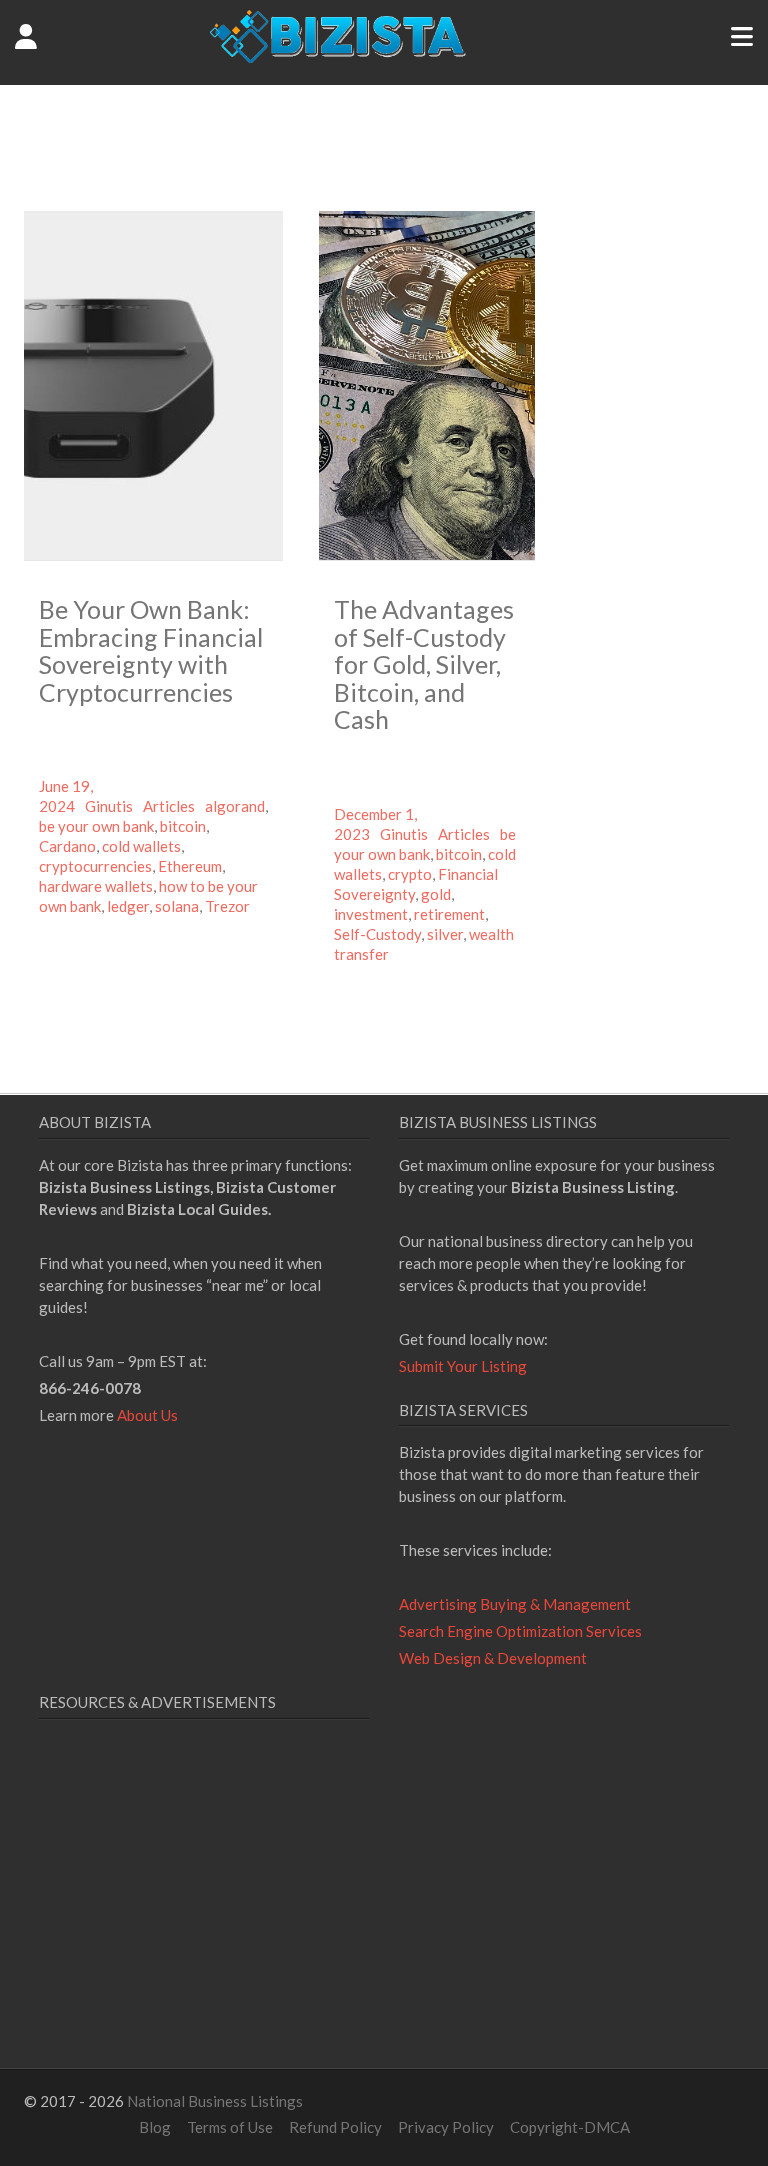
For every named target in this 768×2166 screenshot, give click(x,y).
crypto (410, 874)
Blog (155, 2127)
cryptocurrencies (95, 866)
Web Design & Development (493, 1658)
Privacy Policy (446, 2127)
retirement (449, 914)
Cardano (67, 846)
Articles (169, 806)
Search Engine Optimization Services (520, 1631)
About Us (147, 1415)
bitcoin (183, 826)
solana (177, 906)
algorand (235, 806)
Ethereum (190, 866)
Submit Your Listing (463, 1366)
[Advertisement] (207, 1918)
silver (445, 934)
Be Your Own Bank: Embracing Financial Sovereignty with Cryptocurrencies (151, 650)
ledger (128, 906)
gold (436, 894)
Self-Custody (377, 934)
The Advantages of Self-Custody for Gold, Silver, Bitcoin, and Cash (424, 664)
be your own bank (96, 826)
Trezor (227, 906)
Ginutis (109, 806)
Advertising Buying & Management (515, 1604)
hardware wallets (96, 886)
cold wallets (141, 846)
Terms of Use (230, 2127)
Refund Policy (335, 2127)
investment (371, 914)
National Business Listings (215, 2101)
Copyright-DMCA (570, 2127)
